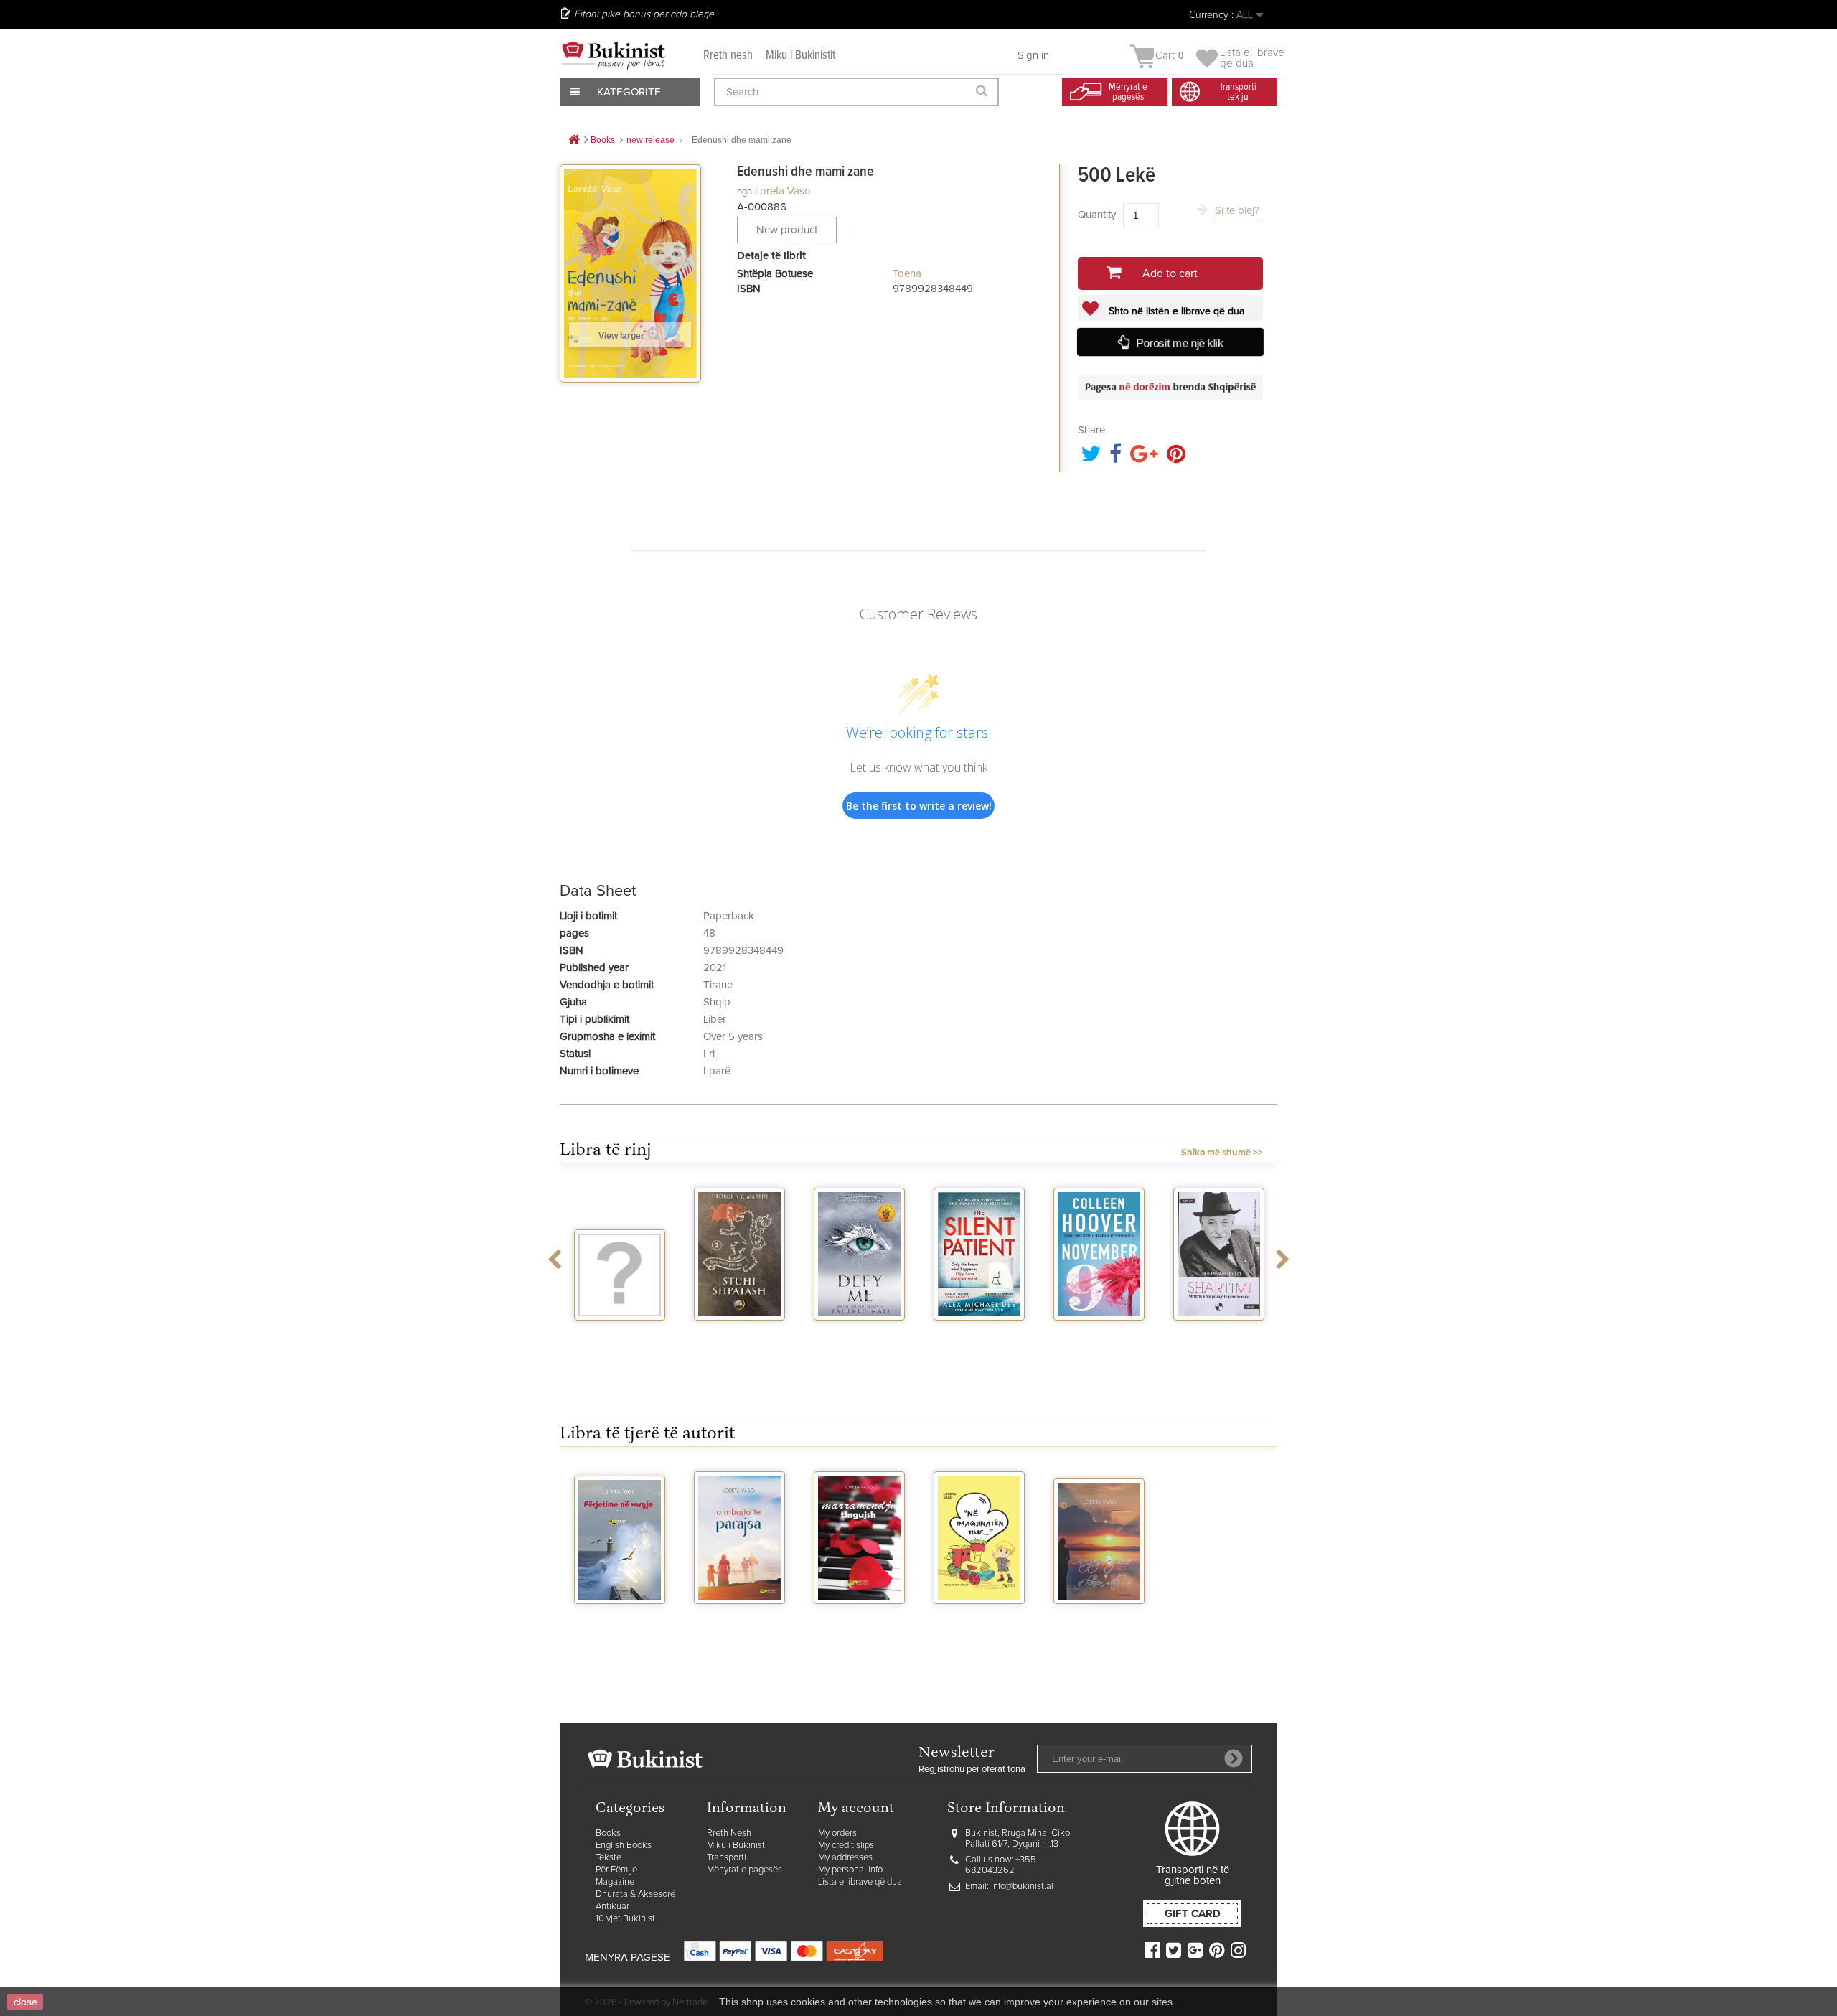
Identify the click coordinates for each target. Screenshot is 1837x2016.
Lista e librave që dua (860, 1882)
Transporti (727, 1858)
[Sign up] (1234, 1758)
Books (608, 1833)
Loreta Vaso (783, 191)
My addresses (845, 1858)
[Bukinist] (614, 55)
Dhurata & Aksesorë (635, 1894)
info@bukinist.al (1022, 1886)
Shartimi (1219, 1333)
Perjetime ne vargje (620, 1623)
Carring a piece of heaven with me (1099, 1629)
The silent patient (979, 1339)
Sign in (1033, 56)
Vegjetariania (620, 1333)
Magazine (615, 1882)
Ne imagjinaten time (979, 1623)
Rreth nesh (728, 56)
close (25, 2002)
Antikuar (612, 1907)
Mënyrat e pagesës (744, 1870)
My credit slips (846, 1846)
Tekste (609, 1858)
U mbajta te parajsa (740, 1623)
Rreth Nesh (729, 1833)
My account (856, 1809)
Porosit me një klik (1180, 343)
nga (744, 191)
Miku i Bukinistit (800, 56)
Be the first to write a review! (919, 806)
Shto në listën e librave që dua (1175, 311)
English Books (624, 1846)
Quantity (1097, 215)
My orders (837, 1833)
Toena (907, 274)
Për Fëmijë (616, 1870)
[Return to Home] (574, 140)
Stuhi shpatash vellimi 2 (740, 1339)
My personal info (850, 1870)
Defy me (859, 1333)
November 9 (1099, 1333)
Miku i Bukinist (736, 1846)
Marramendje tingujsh (860, 1623)
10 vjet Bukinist (625, 1919)
